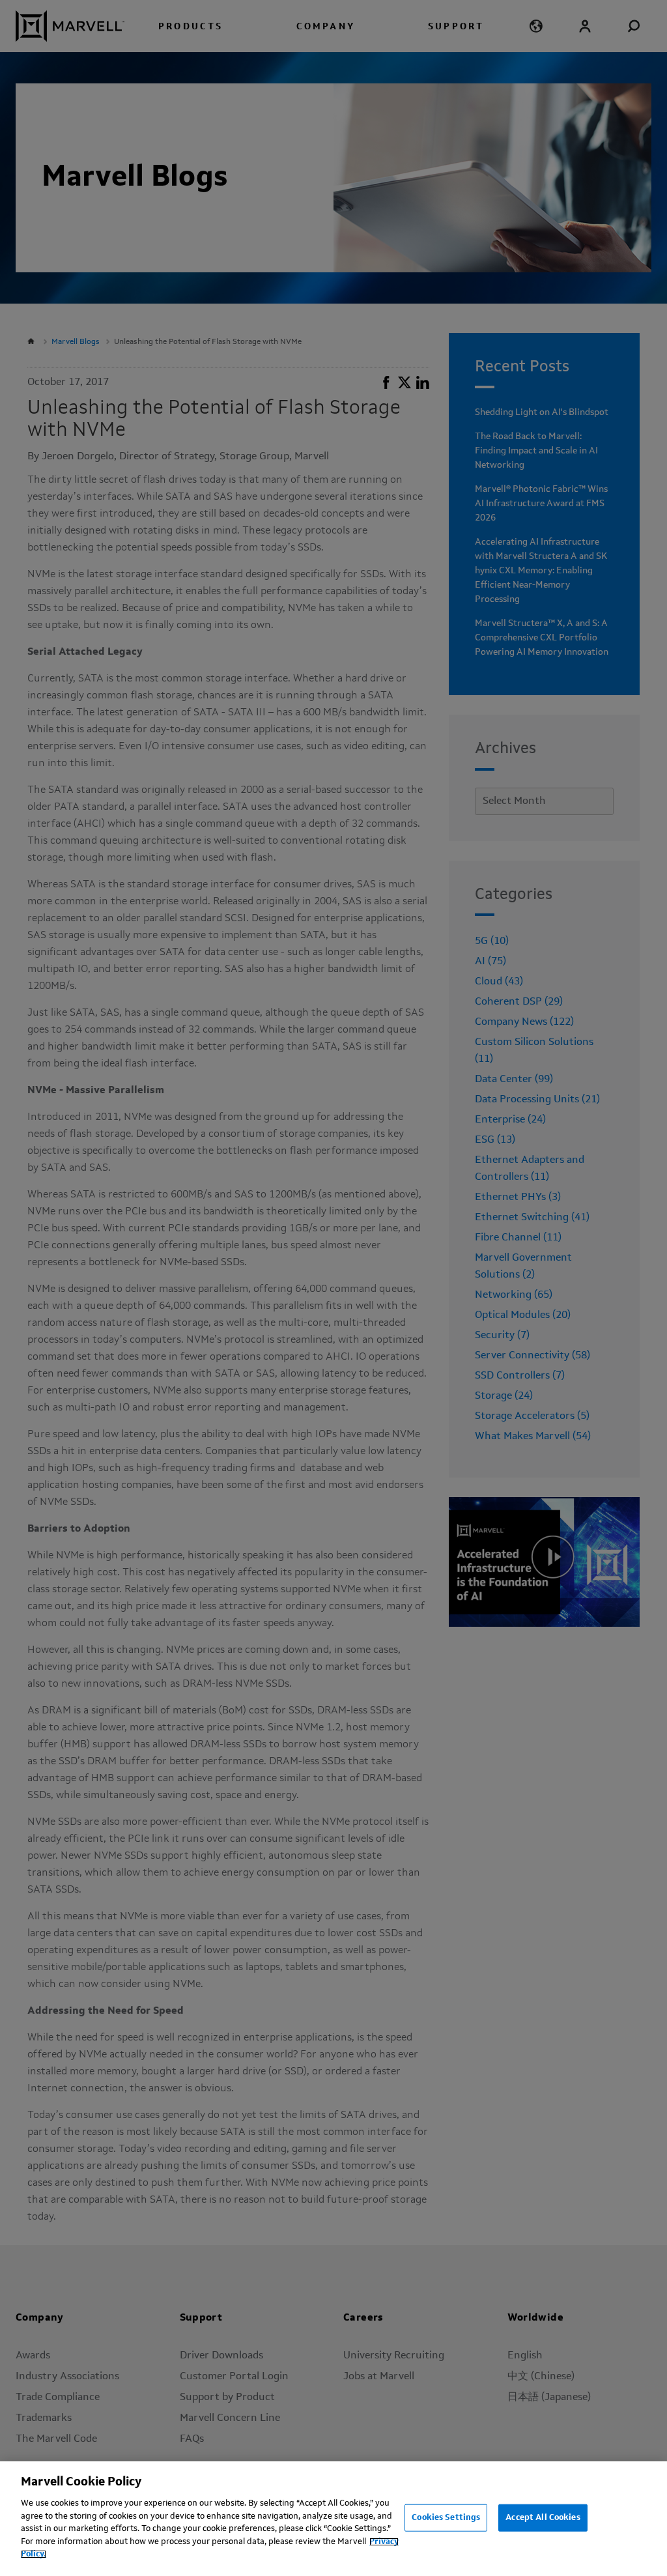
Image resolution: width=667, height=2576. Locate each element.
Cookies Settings (446, 2518)
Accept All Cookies (543, 2518)
